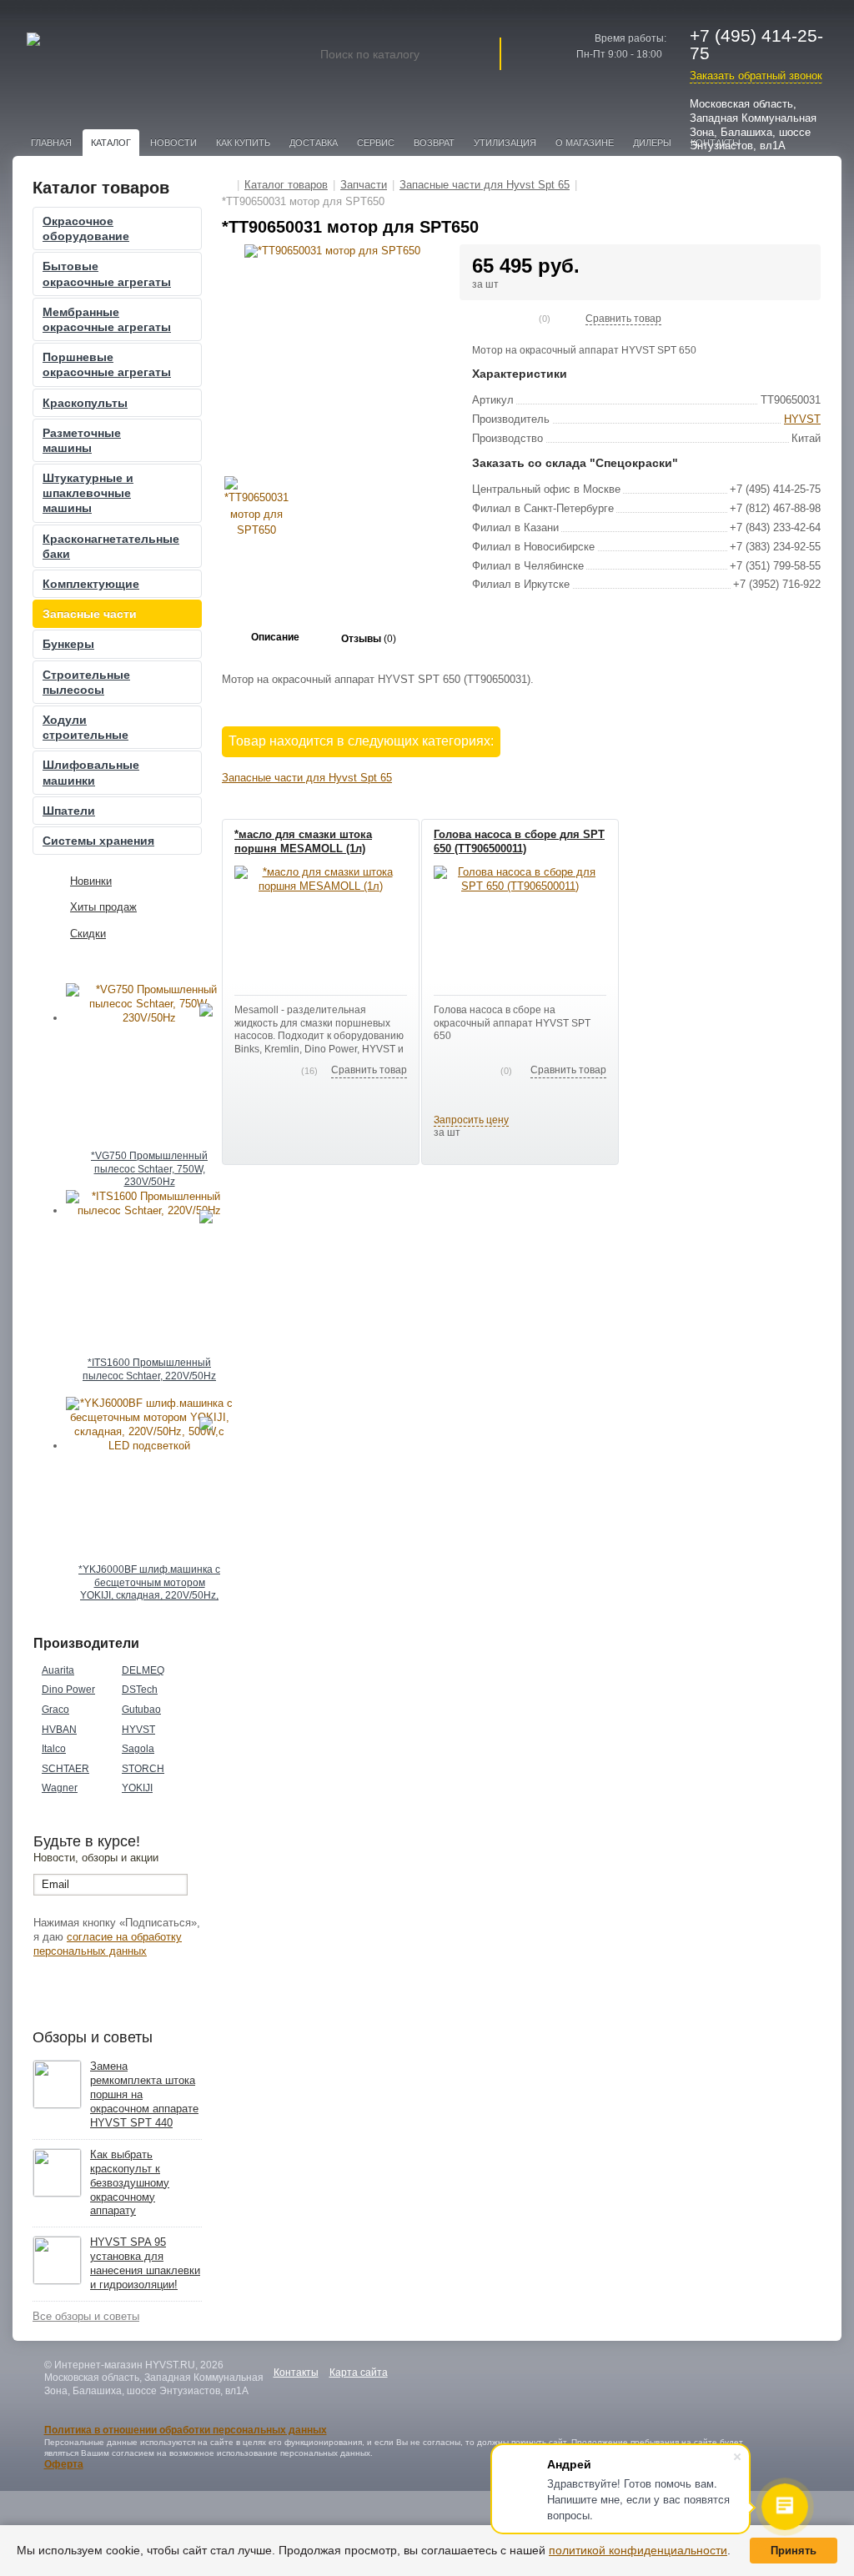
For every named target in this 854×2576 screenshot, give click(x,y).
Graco (55, 1710)
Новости (173, 143)
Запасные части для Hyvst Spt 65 (307, 778)
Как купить (243, 143)
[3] (505, 319)
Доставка (314, 143)
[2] (492, 319)
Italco (54, 1749)
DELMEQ (143, 1670)
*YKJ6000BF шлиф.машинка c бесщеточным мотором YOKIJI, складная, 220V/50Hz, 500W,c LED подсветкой (149, 1584)
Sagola (138, 1749)
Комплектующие (91, 584)
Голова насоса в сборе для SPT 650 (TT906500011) (519, 841)
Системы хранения (98, 841)
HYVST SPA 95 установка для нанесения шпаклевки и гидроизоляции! (145, 2263)
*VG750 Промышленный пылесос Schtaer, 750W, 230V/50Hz (149, 1169)
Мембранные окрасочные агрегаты (107, 319)
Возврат (434, 143)
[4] (519, 319)
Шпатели (69, 811)
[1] (479, 319)
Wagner (60, 1788)
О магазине (585, 143)
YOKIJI (137, 1788)
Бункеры (68, 644)
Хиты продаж (103, 907)
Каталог (111, 143)
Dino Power (68, 1690)
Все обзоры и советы (86, 2316)
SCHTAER (65, 1769)
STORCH (143, 1769)
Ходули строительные (85, 727)
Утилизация (505, 143)
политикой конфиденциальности (638, 2550)
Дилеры (652, 143)
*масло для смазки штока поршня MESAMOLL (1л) (303, 841)
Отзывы (369, 639)
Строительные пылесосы (86, 682)
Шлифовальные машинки (91, 772)
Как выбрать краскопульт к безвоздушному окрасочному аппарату (130, 2183)
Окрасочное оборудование (86, 228)
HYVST (138, 1730)
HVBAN (59, 1730)
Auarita (58, 1670)
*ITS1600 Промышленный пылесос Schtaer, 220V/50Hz (149, 1369)
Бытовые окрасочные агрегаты (107, 274)
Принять (794, 2551)
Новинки (91, 881)
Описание (275, 637)
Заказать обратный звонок (756, 75)
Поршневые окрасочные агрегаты (107, 364)
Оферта (64, 2464)
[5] (532, 319)
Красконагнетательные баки (111, 546)
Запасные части (90, 614)
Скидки (88, 934)
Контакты (296, 2373)
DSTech (140, 1690)
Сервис (376, 143)
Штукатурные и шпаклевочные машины (88, 493)
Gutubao (141, 1710)
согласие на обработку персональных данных (108, 1944)
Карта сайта (359, 2373)
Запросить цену (471, 1120)
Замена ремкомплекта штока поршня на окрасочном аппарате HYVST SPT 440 (144, 2094)
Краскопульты (85, 403)
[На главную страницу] (227, 185)
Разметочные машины (82, 440)
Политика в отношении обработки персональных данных (186, 2430)
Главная (51, 143)
